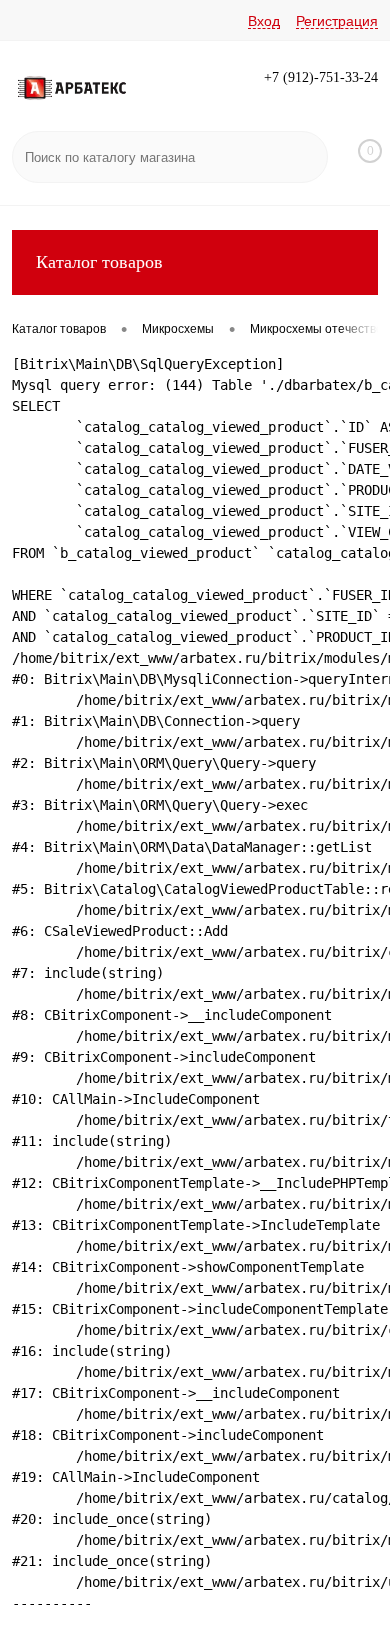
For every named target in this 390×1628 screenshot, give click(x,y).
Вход (264, 21)
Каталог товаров (99, 262)
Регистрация (337, 21)
